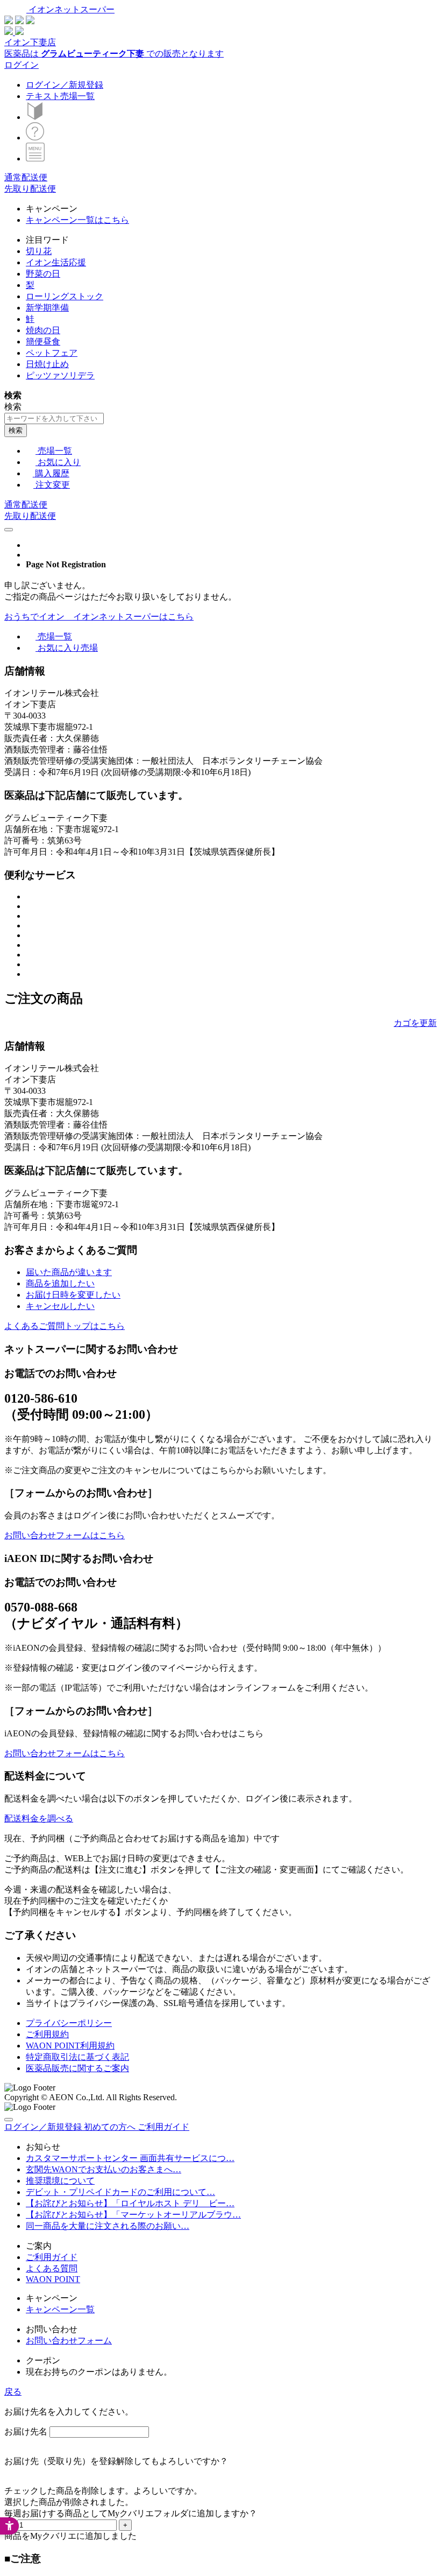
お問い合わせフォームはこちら (65, 1535)
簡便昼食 (43, 342)
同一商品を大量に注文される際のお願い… (108, 2226)
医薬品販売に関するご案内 (77, 2068)
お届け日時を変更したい (73, 1295)
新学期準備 (47, 308)
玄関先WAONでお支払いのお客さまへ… (104, 2169)
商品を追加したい (60, 1283)
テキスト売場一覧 (60, 96)
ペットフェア (52, 353)
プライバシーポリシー (69, 2023)
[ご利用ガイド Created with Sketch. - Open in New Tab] (35, 138)
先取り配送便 (30, 189)
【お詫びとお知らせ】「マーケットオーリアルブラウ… (133, 2215)
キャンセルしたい (60, 1306)
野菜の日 (43, 274)
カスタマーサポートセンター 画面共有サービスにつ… (130, 2158)
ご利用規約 (47, 2034)
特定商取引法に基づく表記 (77, 2057)
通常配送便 (26, 177)
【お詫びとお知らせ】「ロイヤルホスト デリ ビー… (130, 2203)
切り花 (39, 251)
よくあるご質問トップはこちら (65, 1326)
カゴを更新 (415, 1023)
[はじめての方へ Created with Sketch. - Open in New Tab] (35, 117)
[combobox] (54, 418)
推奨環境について (60, 2181)
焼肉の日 (43, 330)
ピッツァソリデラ (60, 375)
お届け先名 (26, 2431)
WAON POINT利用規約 (70, 2046)
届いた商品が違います (69, 1272)
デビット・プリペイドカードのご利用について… (120, 2192)
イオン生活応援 (56, 262)
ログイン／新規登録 (65, 85)
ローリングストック (65, 296)
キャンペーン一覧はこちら (77, 220)
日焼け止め (47, 364)
